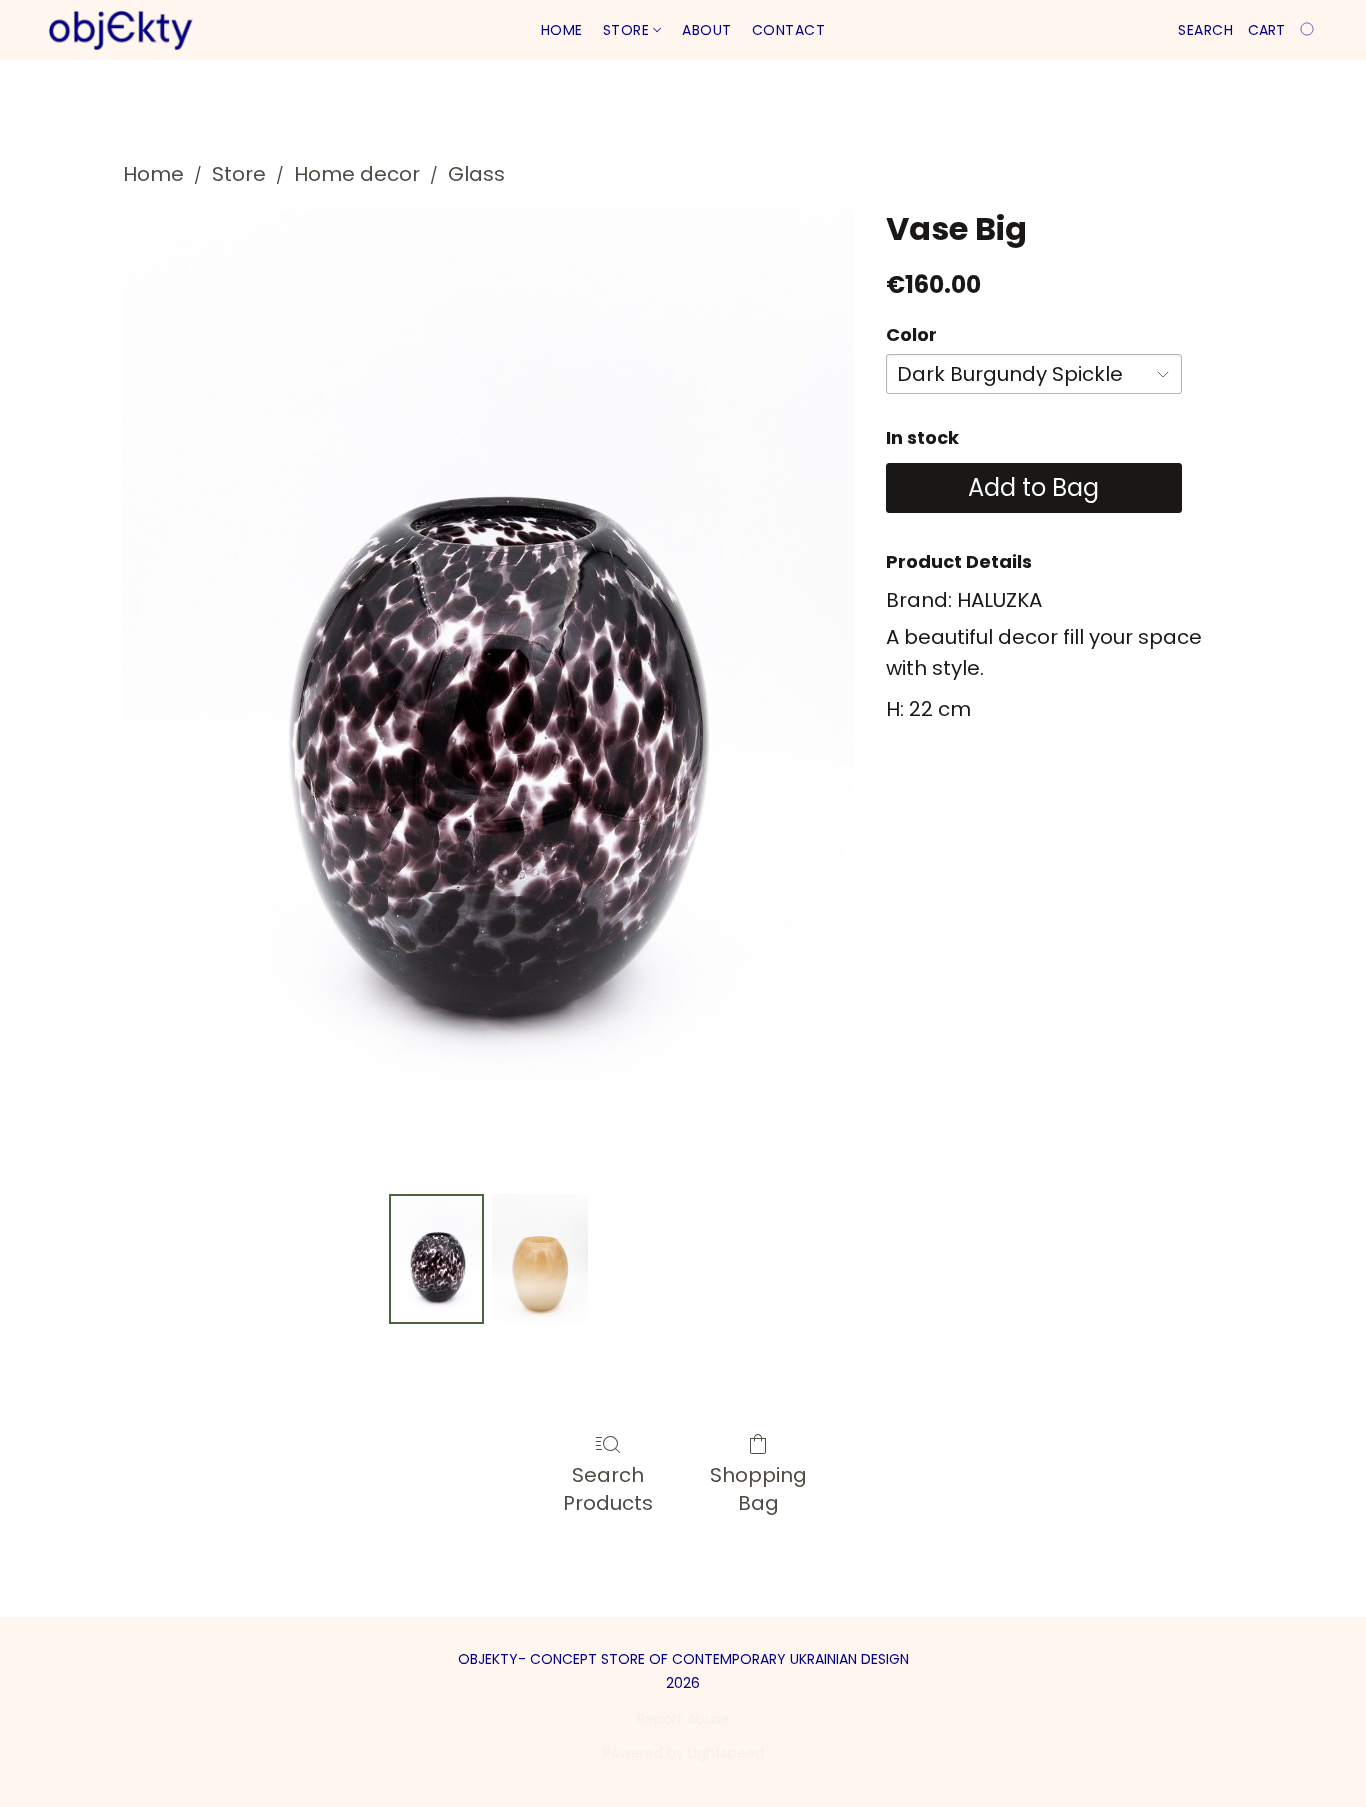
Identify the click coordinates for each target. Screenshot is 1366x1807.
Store (628, 30)
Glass (476, 174)
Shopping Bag (758, 1489)
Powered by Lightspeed (683, 1753)
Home (562, 30)
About (707, 30)
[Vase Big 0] (437, 1259)
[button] (120, 30)
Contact (789, 30)
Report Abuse (683, 1719)
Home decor (357, 174)
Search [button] (1205, 30)
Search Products (608, 1489)
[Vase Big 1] (540, 1259)
